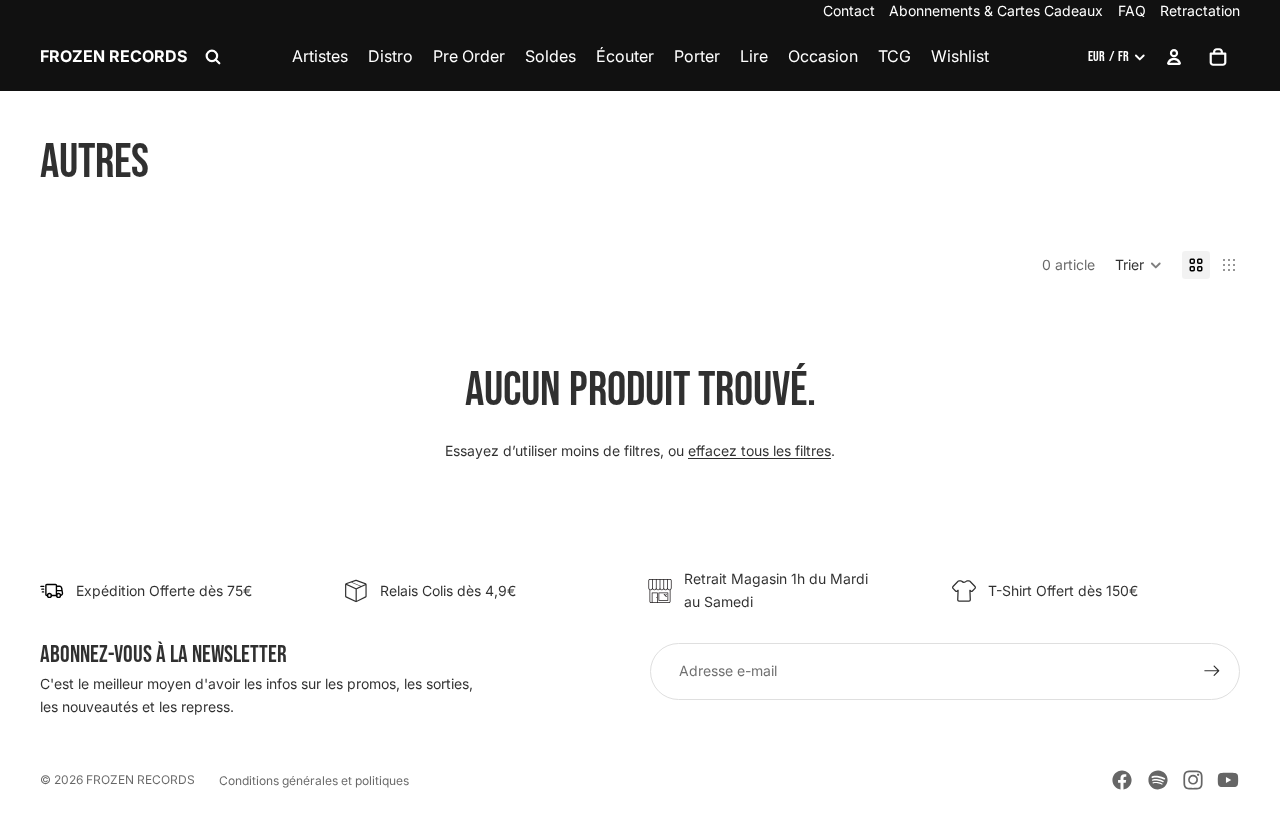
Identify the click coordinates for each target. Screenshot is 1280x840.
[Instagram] (1193, 780)
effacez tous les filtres (759, 450)
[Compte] (1174, 57)
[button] (1138, 265)
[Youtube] (1228, 780)
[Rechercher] (213, 57)
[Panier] (1218, 57)
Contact (849, 10)
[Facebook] (1122, 780)
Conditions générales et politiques (314, 780)
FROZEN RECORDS (140, 779)
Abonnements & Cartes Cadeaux (996, 10)
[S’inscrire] (1212, 671)
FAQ (1132, 10)
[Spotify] (1158, 780)
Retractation (1200, 10)
